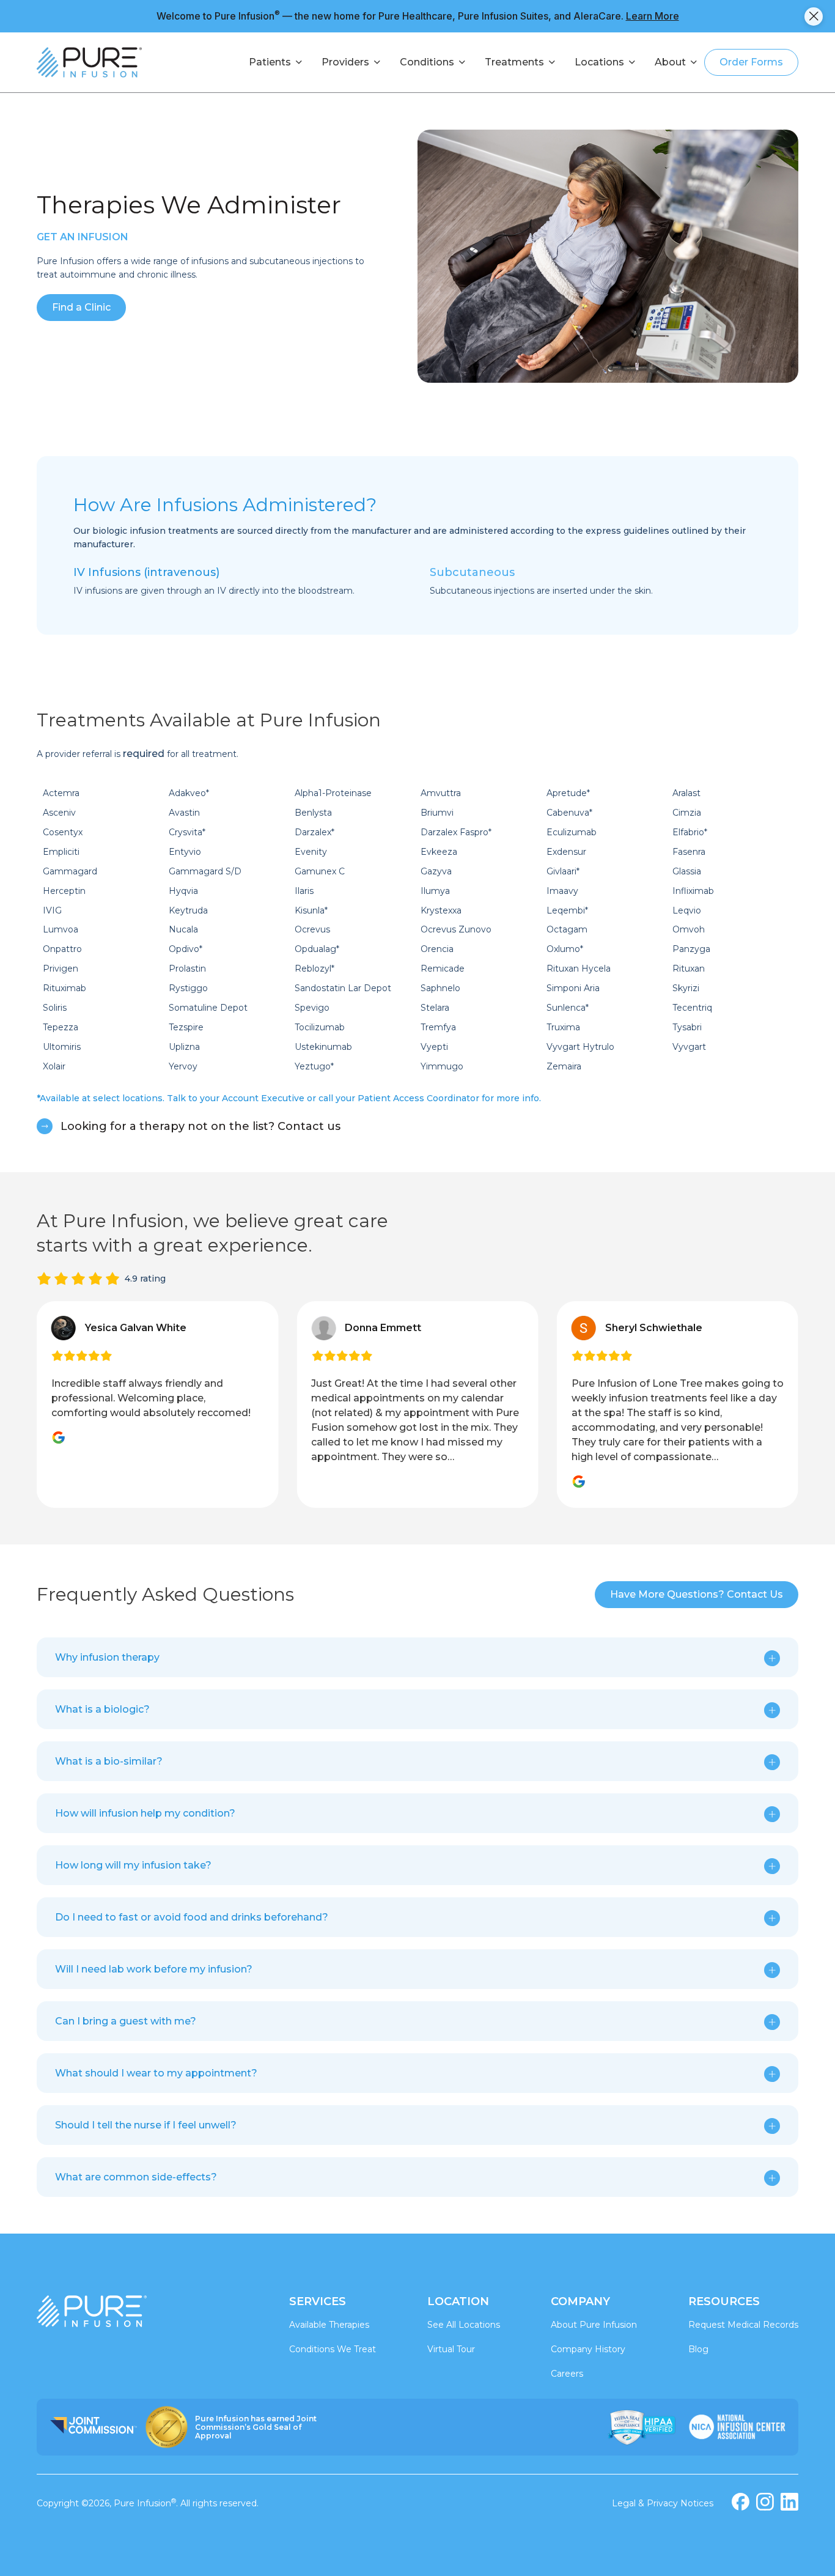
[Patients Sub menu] (299, 62)
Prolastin (187, 969)
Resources (724, 2301)
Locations (599, 62)
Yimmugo (442, 1066)
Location (458, 2301)
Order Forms (751, 62)
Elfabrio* (690, 832)
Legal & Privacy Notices (663, 2503)
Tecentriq (692, 1008)
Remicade (443, 969)
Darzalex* (315, 832)
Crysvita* (187, 832)
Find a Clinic (81, 307)
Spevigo (312, 1008)
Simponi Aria (573, 988)
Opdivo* (186, 949)
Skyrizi (686, 988)
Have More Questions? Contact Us (697, 1594)
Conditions (427, 62)
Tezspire (186, 1027)
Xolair (54, 1066)
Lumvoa (61, 929)
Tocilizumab (320, 1027)
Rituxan (689, 969)
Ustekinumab (323, 1047)
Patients (270, 62)
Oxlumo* (565, 949)
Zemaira (564, 1066)
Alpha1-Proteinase (333, 793)
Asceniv (59, 813)
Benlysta (313, 813)
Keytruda (188, 910)
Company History (588, 2349)
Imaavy (562, 891)
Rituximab (64, 988)
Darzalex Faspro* (456, 832)
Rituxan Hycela (579, 969)
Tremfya (438, 1027)
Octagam (567, 929)
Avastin (184, 813)
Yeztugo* (314, 1066)
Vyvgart (689, 1047)
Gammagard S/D (205, 871)
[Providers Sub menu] (377, 62)
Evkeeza (439, 852)
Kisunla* (311, 910)
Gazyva (436, 871)
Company (580, 2301)
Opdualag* (317, 949)
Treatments (514, 62)
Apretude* (568, 793)
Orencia (437, 949)
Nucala (183, 929)
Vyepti (434, 1047)
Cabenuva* (569, 813)
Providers (345, 62)
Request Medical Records (743, 2325)
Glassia (687, 871)
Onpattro (62, 949)
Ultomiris (62, 1047)
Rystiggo (188, 988)
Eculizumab (572, 832)
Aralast (686, 793)
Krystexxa (441, 910)
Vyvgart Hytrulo (580, 1047)
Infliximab (693, 891)
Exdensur (566, 852)
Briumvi (437, 813)
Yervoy (183, 1066)
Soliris (55, 1008)
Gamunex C (320, 871)
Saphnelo (440, 988)
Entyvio (185, 852)
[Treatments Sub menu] (552, 62)
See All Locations (464, 2325)
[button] (417, 1658)
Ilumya (435, 891)
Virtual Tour (451, 2349)
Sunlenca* (568, 1008)
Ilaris (304, 891)
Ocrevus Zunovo (456, 929)
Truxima (563, 1027)
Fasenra (689, 852)
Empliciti (61, 852)
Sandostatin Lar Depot (343, 988)
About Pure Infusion (594, 2325)
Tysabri (687, 1027)
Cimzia (687, 813)
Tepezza (61, 1027)
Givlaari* (563, 871)
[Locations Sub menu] (632, 62)
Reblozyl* (315, 969)
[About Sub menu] (694, 62)
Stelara (435, 1008)
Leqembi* (567, 910)
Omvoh (689, 929)
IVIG (52, 910)
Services (318, 2301)
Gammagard (70, 871)
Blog (698, 2349)
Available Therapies (329, 2325)
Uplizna (184, 1047)
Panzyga (691, 949)
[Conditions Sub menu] (462, 62)
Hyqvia (183, 891)
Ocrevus (312, 929)
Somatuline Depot (208, 1008)
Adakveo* (189, 793)
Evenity (311, 852)
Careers (567, 2374)
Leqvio (687, 910)
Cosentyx (63, 832)
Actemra (61, 793)
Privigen (61, 969)
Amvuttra (441, 793)
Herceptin (64, 891)
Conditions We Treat (333, 2349)
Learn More (653, 16)
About (670, 62)
